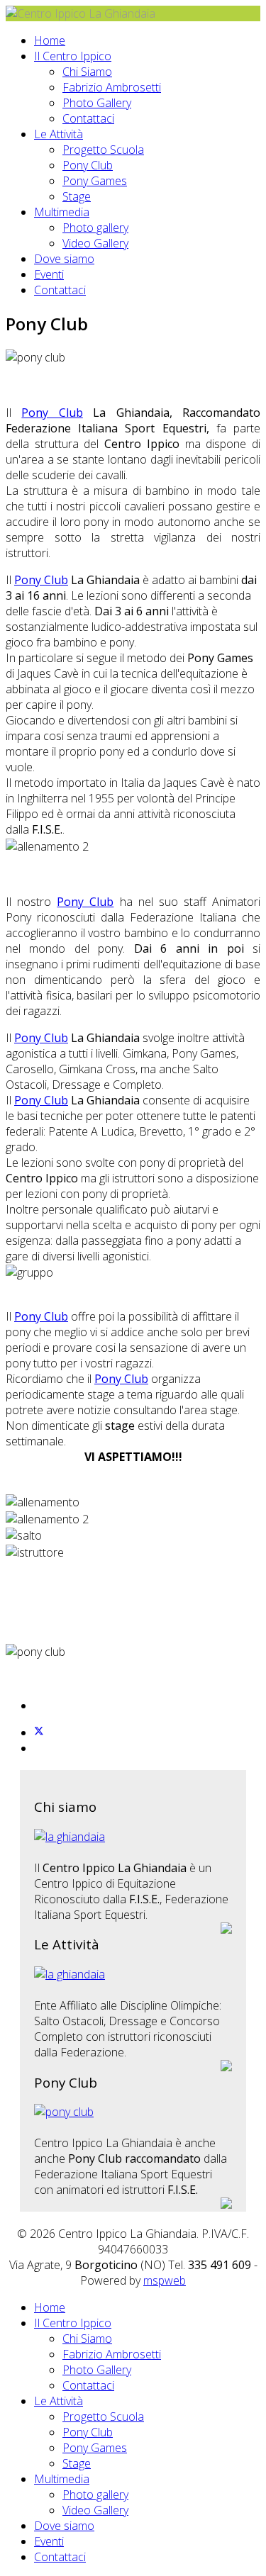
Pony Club (88, 165)
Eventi (49, 274)
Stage (77, 196)
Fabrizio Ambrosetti (112, 87)
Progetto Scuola (103, 150)
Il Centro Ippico (73, 56)
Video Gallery (95, 243)
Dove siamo (64, 259)
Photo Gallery (97, 103)
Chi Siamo (87, 72)
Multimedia (62, 212)
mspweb (165, 2280)
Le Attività (59, 134)
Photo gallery (95, 228)
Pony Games (95, 181)
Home (50, 40)
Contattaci (88, 118)
